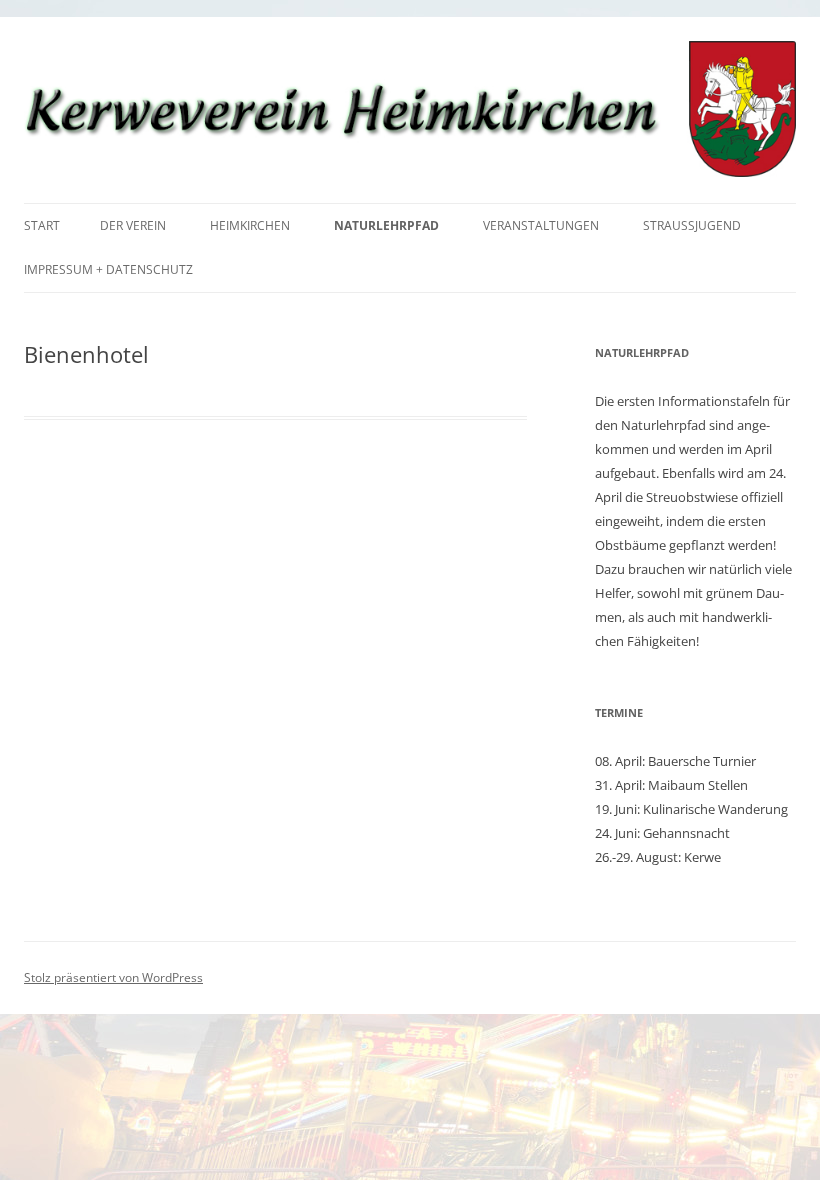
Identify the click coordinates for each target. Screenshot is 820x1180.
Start (42, 225)
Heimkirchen (250, 225)
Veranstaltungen (541, 225)
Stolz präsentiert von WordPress (113, 977)
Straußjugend (692, 225)
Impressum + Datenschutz (108, 269)
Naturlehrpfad (386, 225)
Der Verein (133, 225)
